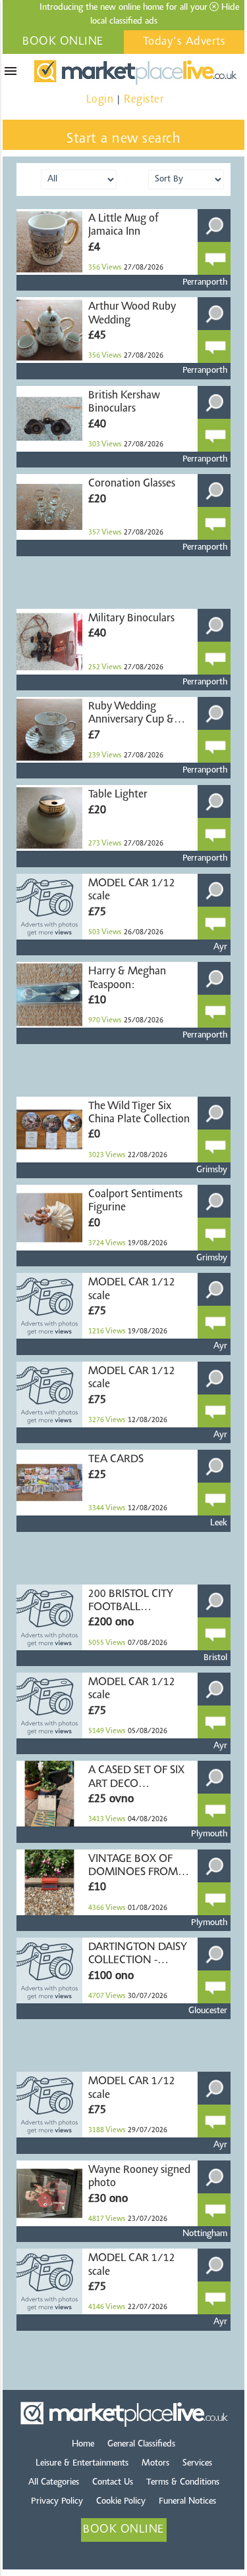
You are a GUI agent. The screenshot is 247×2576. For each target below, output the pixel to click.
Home (83, 2445)
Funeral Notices (187, 2502)
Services (197, 2464)
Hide (229, 8)
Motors (155, 2464)
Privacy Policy (57, 2502)
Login (100, 100)
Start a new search (123, 139)
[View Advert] (214, 226)
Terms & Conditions (183, 2483)
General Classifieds (141, 2445)
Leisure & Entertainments (82, 2464)
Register (144, 100)
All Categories (54, 2483)
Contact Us (113, 2483)
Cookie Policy (121, 2502)
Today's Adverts (184, 42)
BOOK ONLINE (63, 42)
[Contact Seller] (214, 258)
